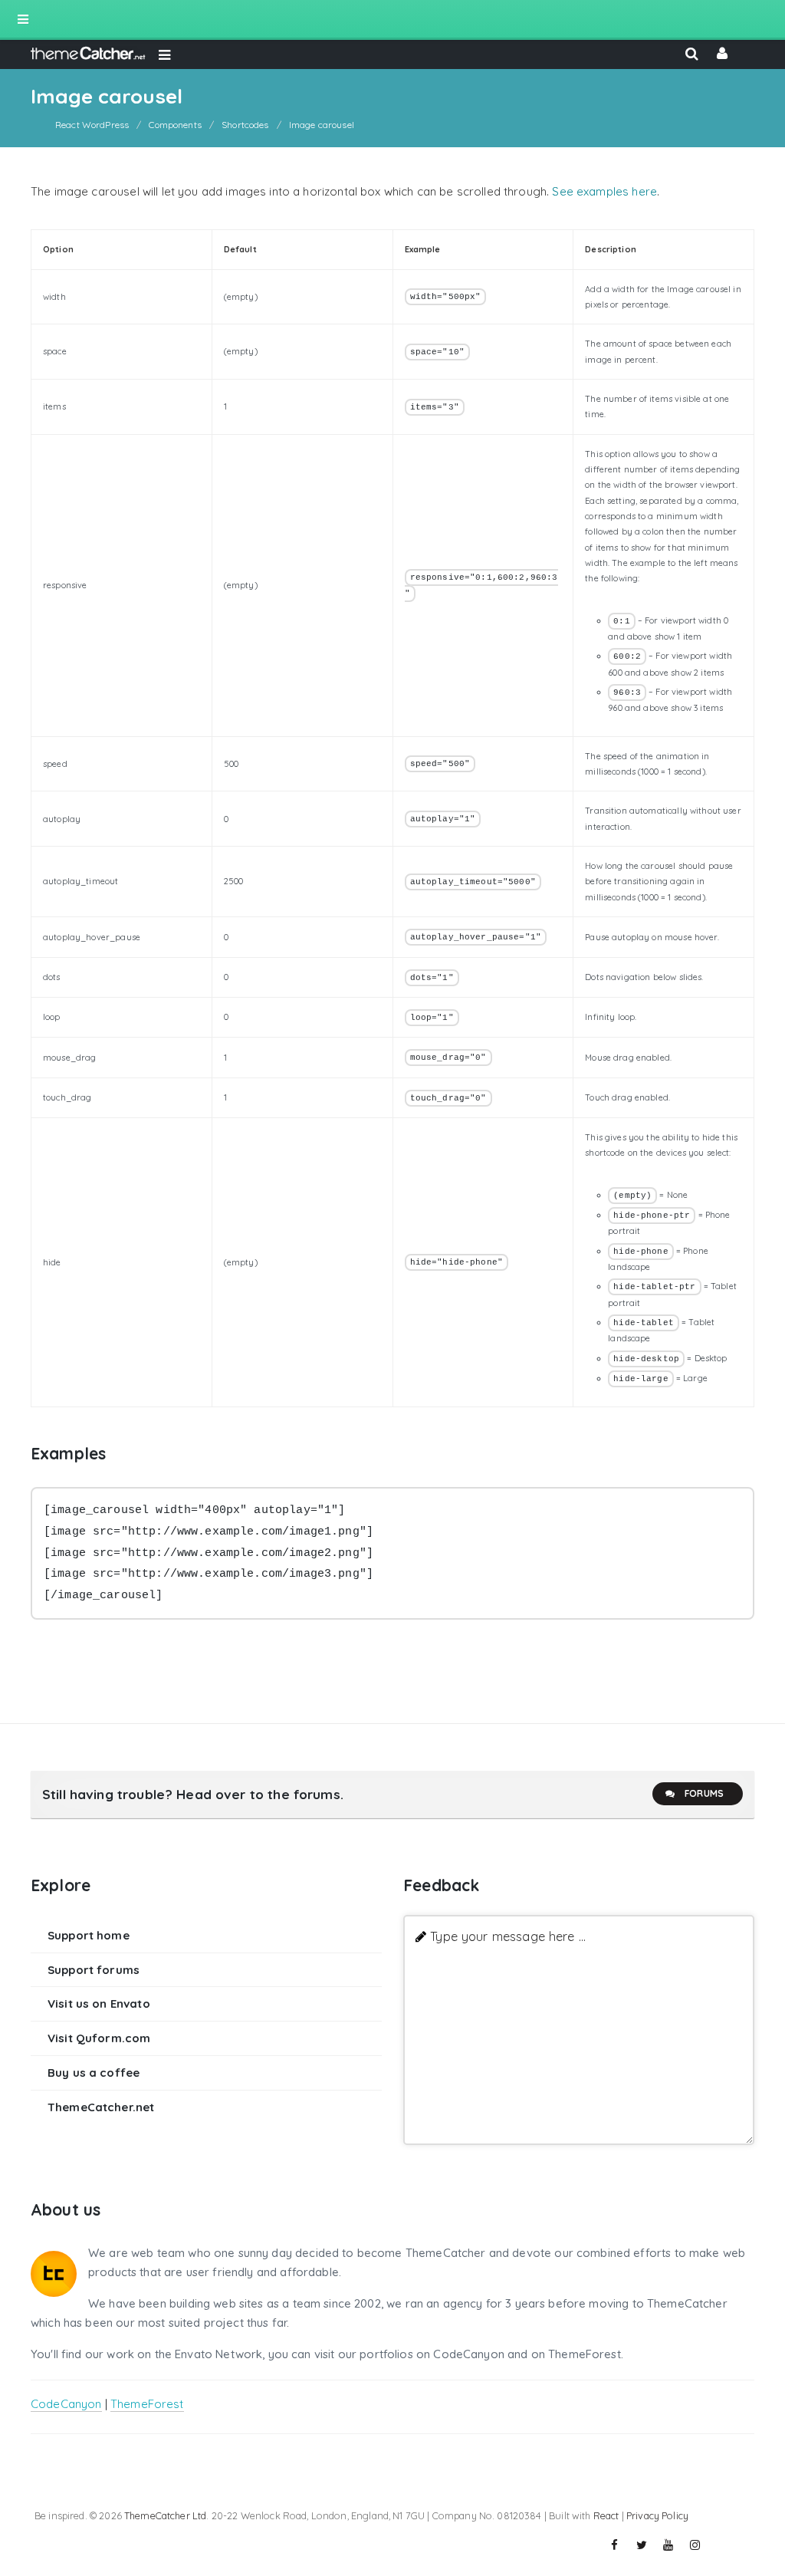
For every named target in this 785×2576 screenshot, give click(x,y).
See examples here (604, 191)
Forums (704, 1793)
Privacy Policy (657, 2515)
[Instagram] (695, 2545)
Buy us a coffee (94, 2073)
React (606, 2515)
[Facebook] (615, 2545)
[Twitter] (642, 2545)
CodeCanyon (66, 2404)
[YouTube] (668, 2545)
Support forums (94, 1970)
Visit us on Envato (99, 2004)
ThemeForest (147, 2404)
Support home (89, 1935)
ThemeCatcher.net (101, 2107)
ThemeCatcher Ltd (165, 2515)
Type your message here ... (508, 1936)
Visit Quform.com (99, 2038)
